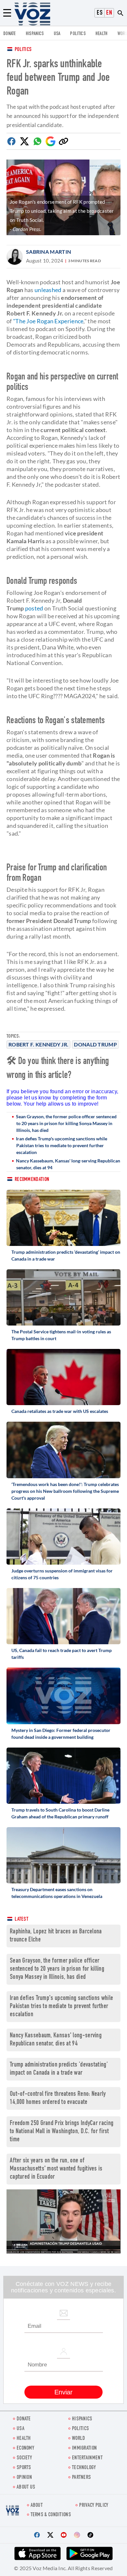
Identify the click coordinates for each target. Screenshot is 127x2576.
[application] (63, 2221)
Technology (84, 2468)
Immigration (84, 2448)
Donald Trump (95, 1044)
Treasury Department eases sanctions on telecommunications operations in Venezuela (57, 1893)
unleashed (48, 290)
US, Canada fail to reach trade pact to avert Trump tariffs (62, 1654)
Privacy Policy (94, 2506)
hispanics (35, 34)
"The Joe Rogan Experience (48, 321)
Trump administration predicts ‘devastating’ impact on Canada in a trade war (66, 1255)
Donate (10, 34)
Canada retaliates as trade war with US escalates (60, 1411)
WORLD (79, 2439)
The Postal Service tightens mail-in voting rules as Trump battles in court (61, 1335)
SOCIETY (24, 2458)
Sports (24, 2468)
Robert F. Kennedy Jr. (38, 1044)
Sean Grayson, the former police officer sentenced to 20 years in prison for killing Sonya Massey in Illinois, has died (66, 1123)
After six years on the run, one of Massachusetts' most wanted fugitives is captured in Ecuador (56, 2169)
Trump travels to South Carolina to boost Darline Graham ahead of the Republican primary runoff (60, 1813)
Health (102, 34)
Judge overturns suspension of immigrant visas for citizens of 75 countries (62, 1574)
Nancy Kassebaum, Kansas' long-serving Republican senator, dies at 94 (68, 1164)
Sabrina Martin (49, 252)
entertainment (87, 2458)
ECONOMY (25, 2448)
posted (34, 608)
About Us (26, 2487)
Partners (81, 2478)
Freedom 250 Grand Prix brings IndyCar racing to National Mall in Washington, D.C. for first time (62, 2132)
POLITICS (78, 34)
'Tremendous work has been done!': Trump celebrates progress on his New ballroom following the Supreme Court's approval (65, 1491)
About (37, 2506)
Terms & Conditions (51, 2515)
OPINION (24, 2478)
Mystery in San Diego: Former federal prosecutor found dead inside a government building (61, 1734)
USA (57, 34)
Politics (23, 50)
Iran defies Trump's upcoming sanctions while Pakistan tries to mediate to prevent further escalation (62, 1145)
